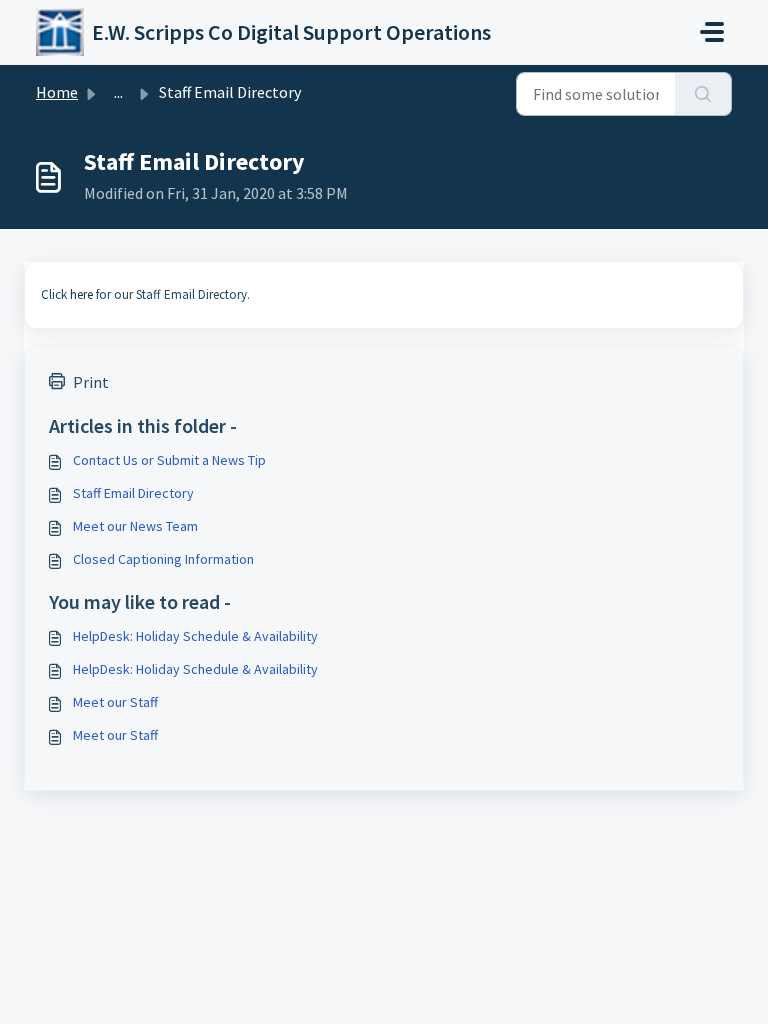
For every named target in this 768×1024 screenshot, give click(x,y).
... (118, 92)
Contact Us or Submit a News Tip (169, 460)
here (81, 294)
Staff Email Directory (133, 493)
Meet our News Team (135, 526)
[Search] (703, 94)
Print (91, 382)
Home (57, 92)
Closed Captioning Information (163, 559)
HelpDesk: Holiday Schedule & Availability (195, 636)
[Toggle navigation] (712, 32)
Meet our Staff (115, 702)
